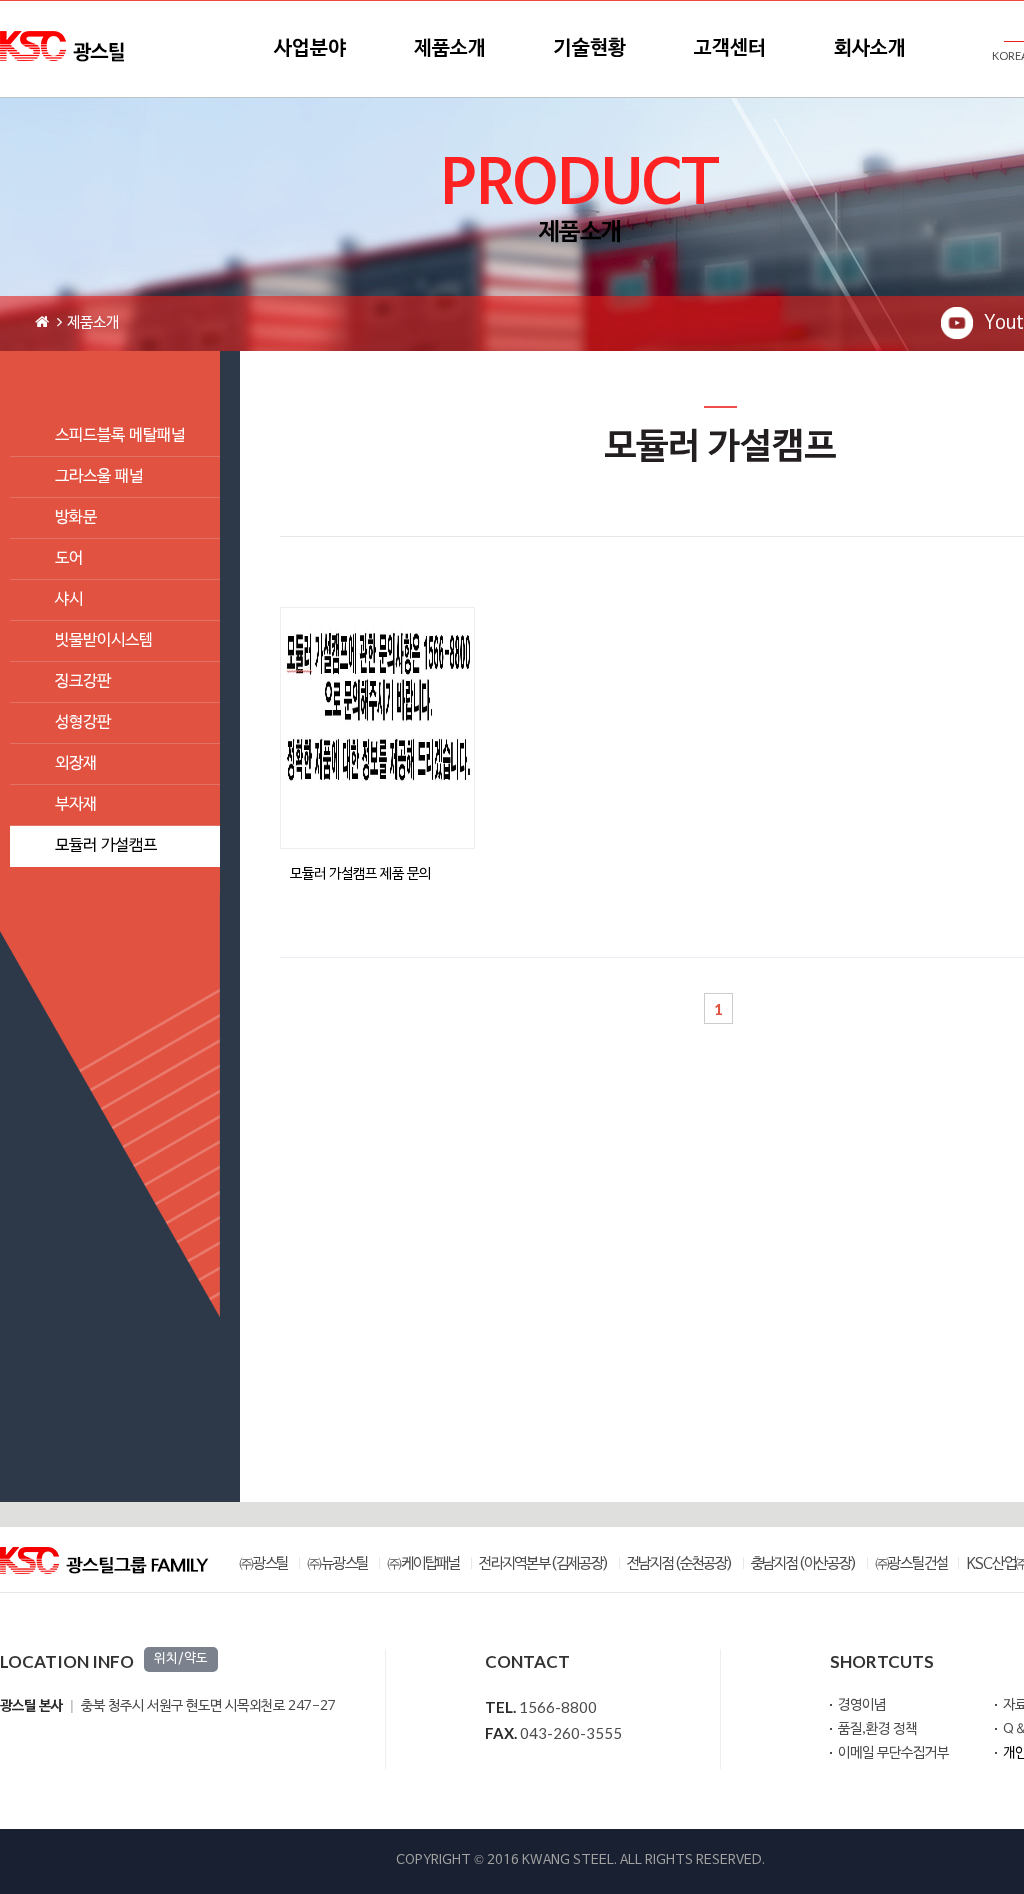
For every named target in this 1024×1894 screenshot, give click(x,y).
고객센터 (730, 49)
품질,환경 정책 (877, 1729)
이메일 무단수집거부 (893, 1753)
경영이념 (862, 1705)
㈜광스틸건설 (911, 1564)
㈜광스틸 (263, 1564)
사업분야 (310, 49)
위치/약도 (181, 1659)
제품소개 (450, 49)
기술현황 (590, 49)
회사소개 (870, 49)
